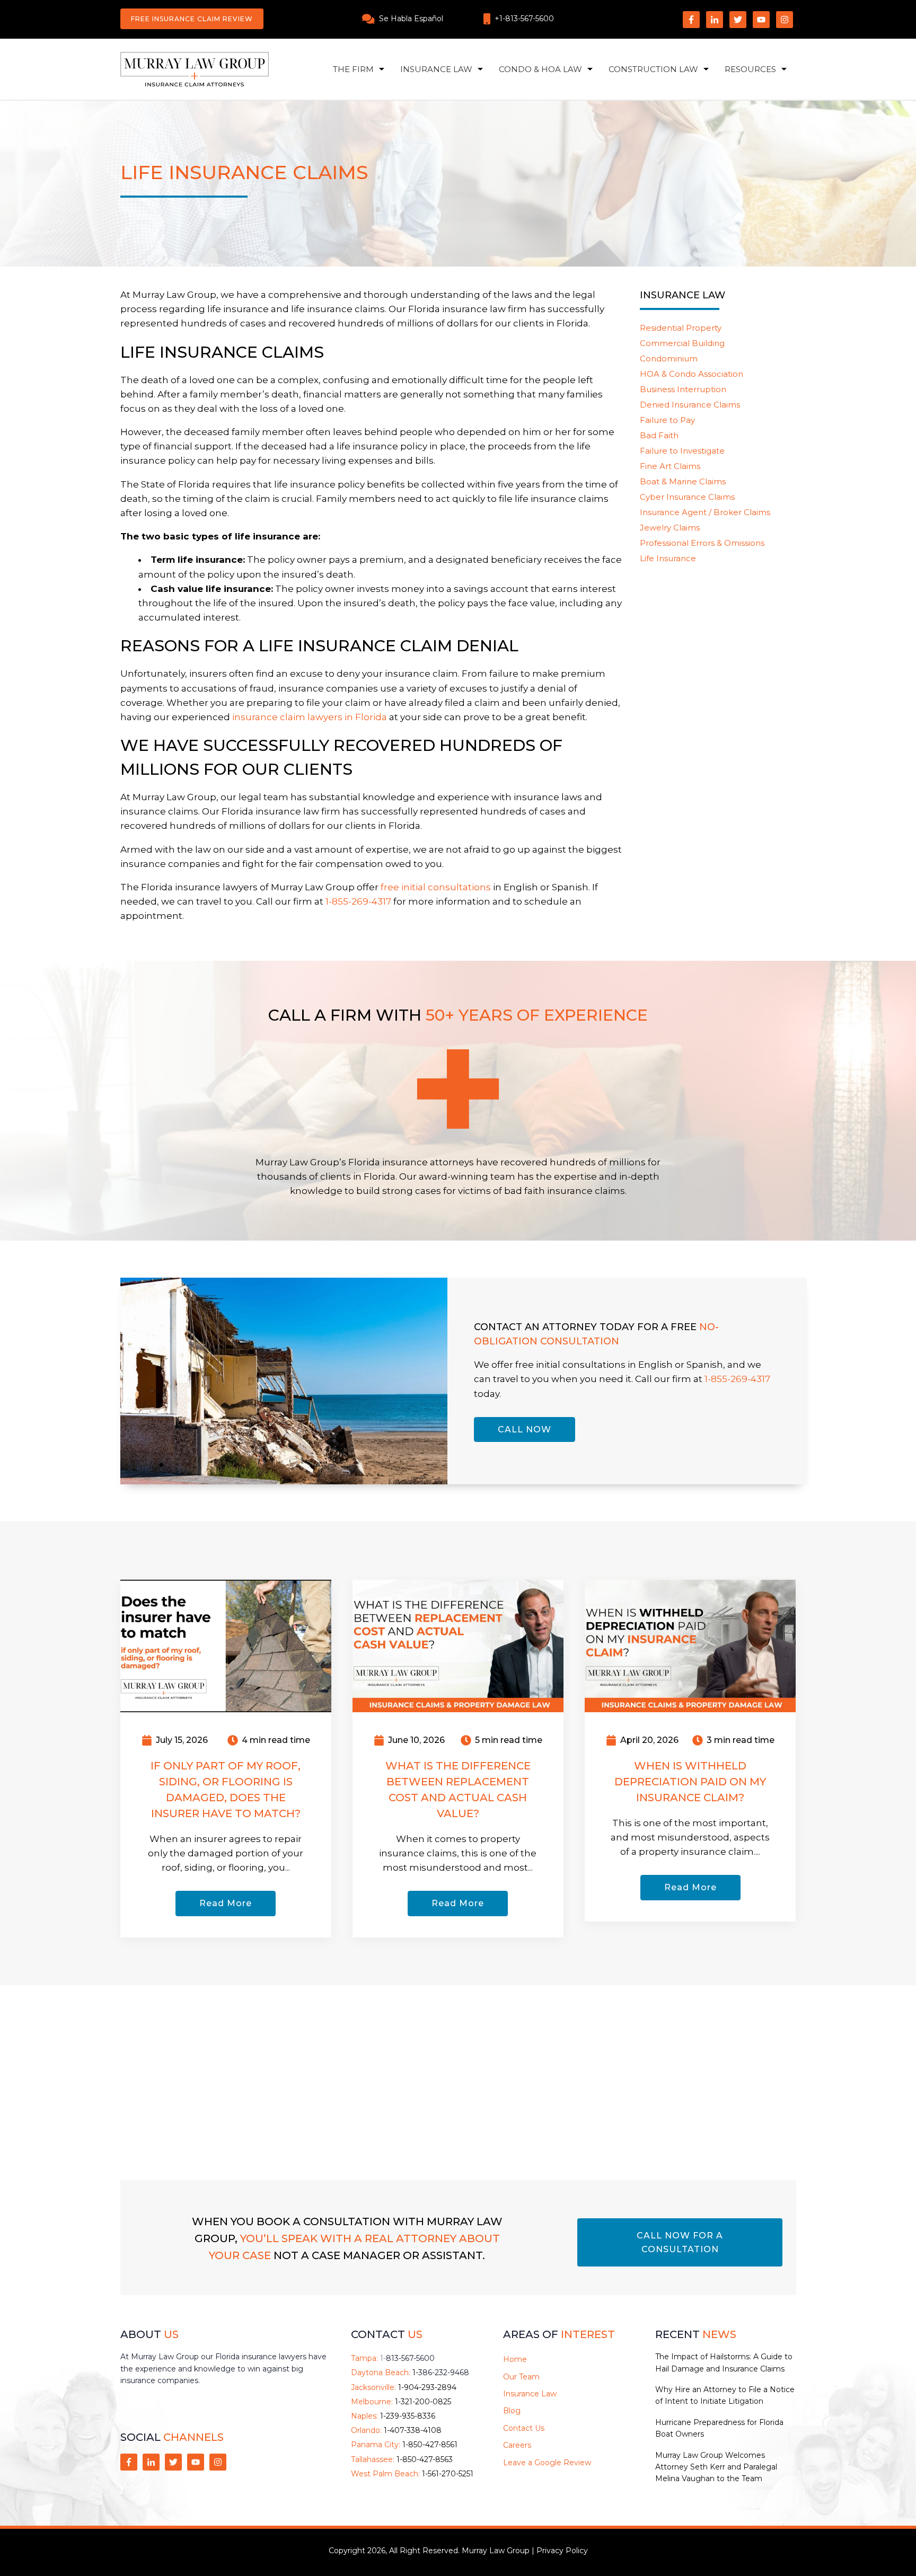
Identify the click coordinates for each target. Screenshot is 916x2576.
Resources (750, 69)
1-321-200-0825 (423, 2402)
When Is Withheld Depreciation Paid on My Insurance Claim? (690, 1782)
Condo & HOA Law (540, 69)
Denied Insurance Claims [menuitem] (690, 405)
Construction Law (653, 69)
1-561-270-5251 (448, 2474)
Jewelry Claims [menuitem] (670, 528)
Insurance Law (436, 69)
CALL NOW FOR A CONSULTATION (680, 2242)
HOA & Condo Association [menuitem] (692, 374)
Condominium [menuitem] (669, 358)
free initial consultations (436, 887)
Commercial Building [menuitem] (682, 343)
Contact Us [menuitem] (524, 2428)
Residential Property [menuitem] (681, 328)
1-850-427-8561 (430, 2445)
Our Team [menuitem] (521, 2377)
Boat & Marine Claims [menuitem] (683, 481)
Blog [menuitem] (512, 2411)
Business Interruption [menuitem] (683, 389)
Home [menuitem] (515, 2359)
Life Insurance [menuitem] (668, 558)
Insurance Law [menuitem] (530, 2394)
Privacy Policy (562, 2551)
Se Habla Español (411, 19)
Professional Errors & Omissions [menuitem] (702, 543)
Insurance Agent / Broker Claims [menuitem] (705, 512)
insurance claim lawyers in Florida (310, 717)
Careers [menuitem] (517, 2445)
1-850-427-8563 (425, 2459)
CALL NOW (525, 1429)
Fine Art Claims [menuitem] (670, 466)
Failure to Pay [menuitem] (667, 420)
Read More (226, 1903)
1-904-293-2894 (427, 2387)
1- (407, 2358)
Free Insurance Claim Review (192, 19)
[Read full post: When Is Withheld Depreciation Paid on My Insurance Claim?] (690, 1645)
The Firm (353, 69)
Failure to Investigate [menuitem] (682, 451)
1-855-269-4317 (737, 1379)
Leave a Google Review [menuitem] (547, 2463)
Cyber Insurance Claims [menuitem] (687, 497)
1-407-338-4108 (413, 2430)
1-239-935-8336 (408, 2416)
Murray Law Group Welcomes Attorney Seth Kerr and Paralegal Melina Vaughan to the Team (716, 2467)
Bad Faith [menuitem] (659, 435)
